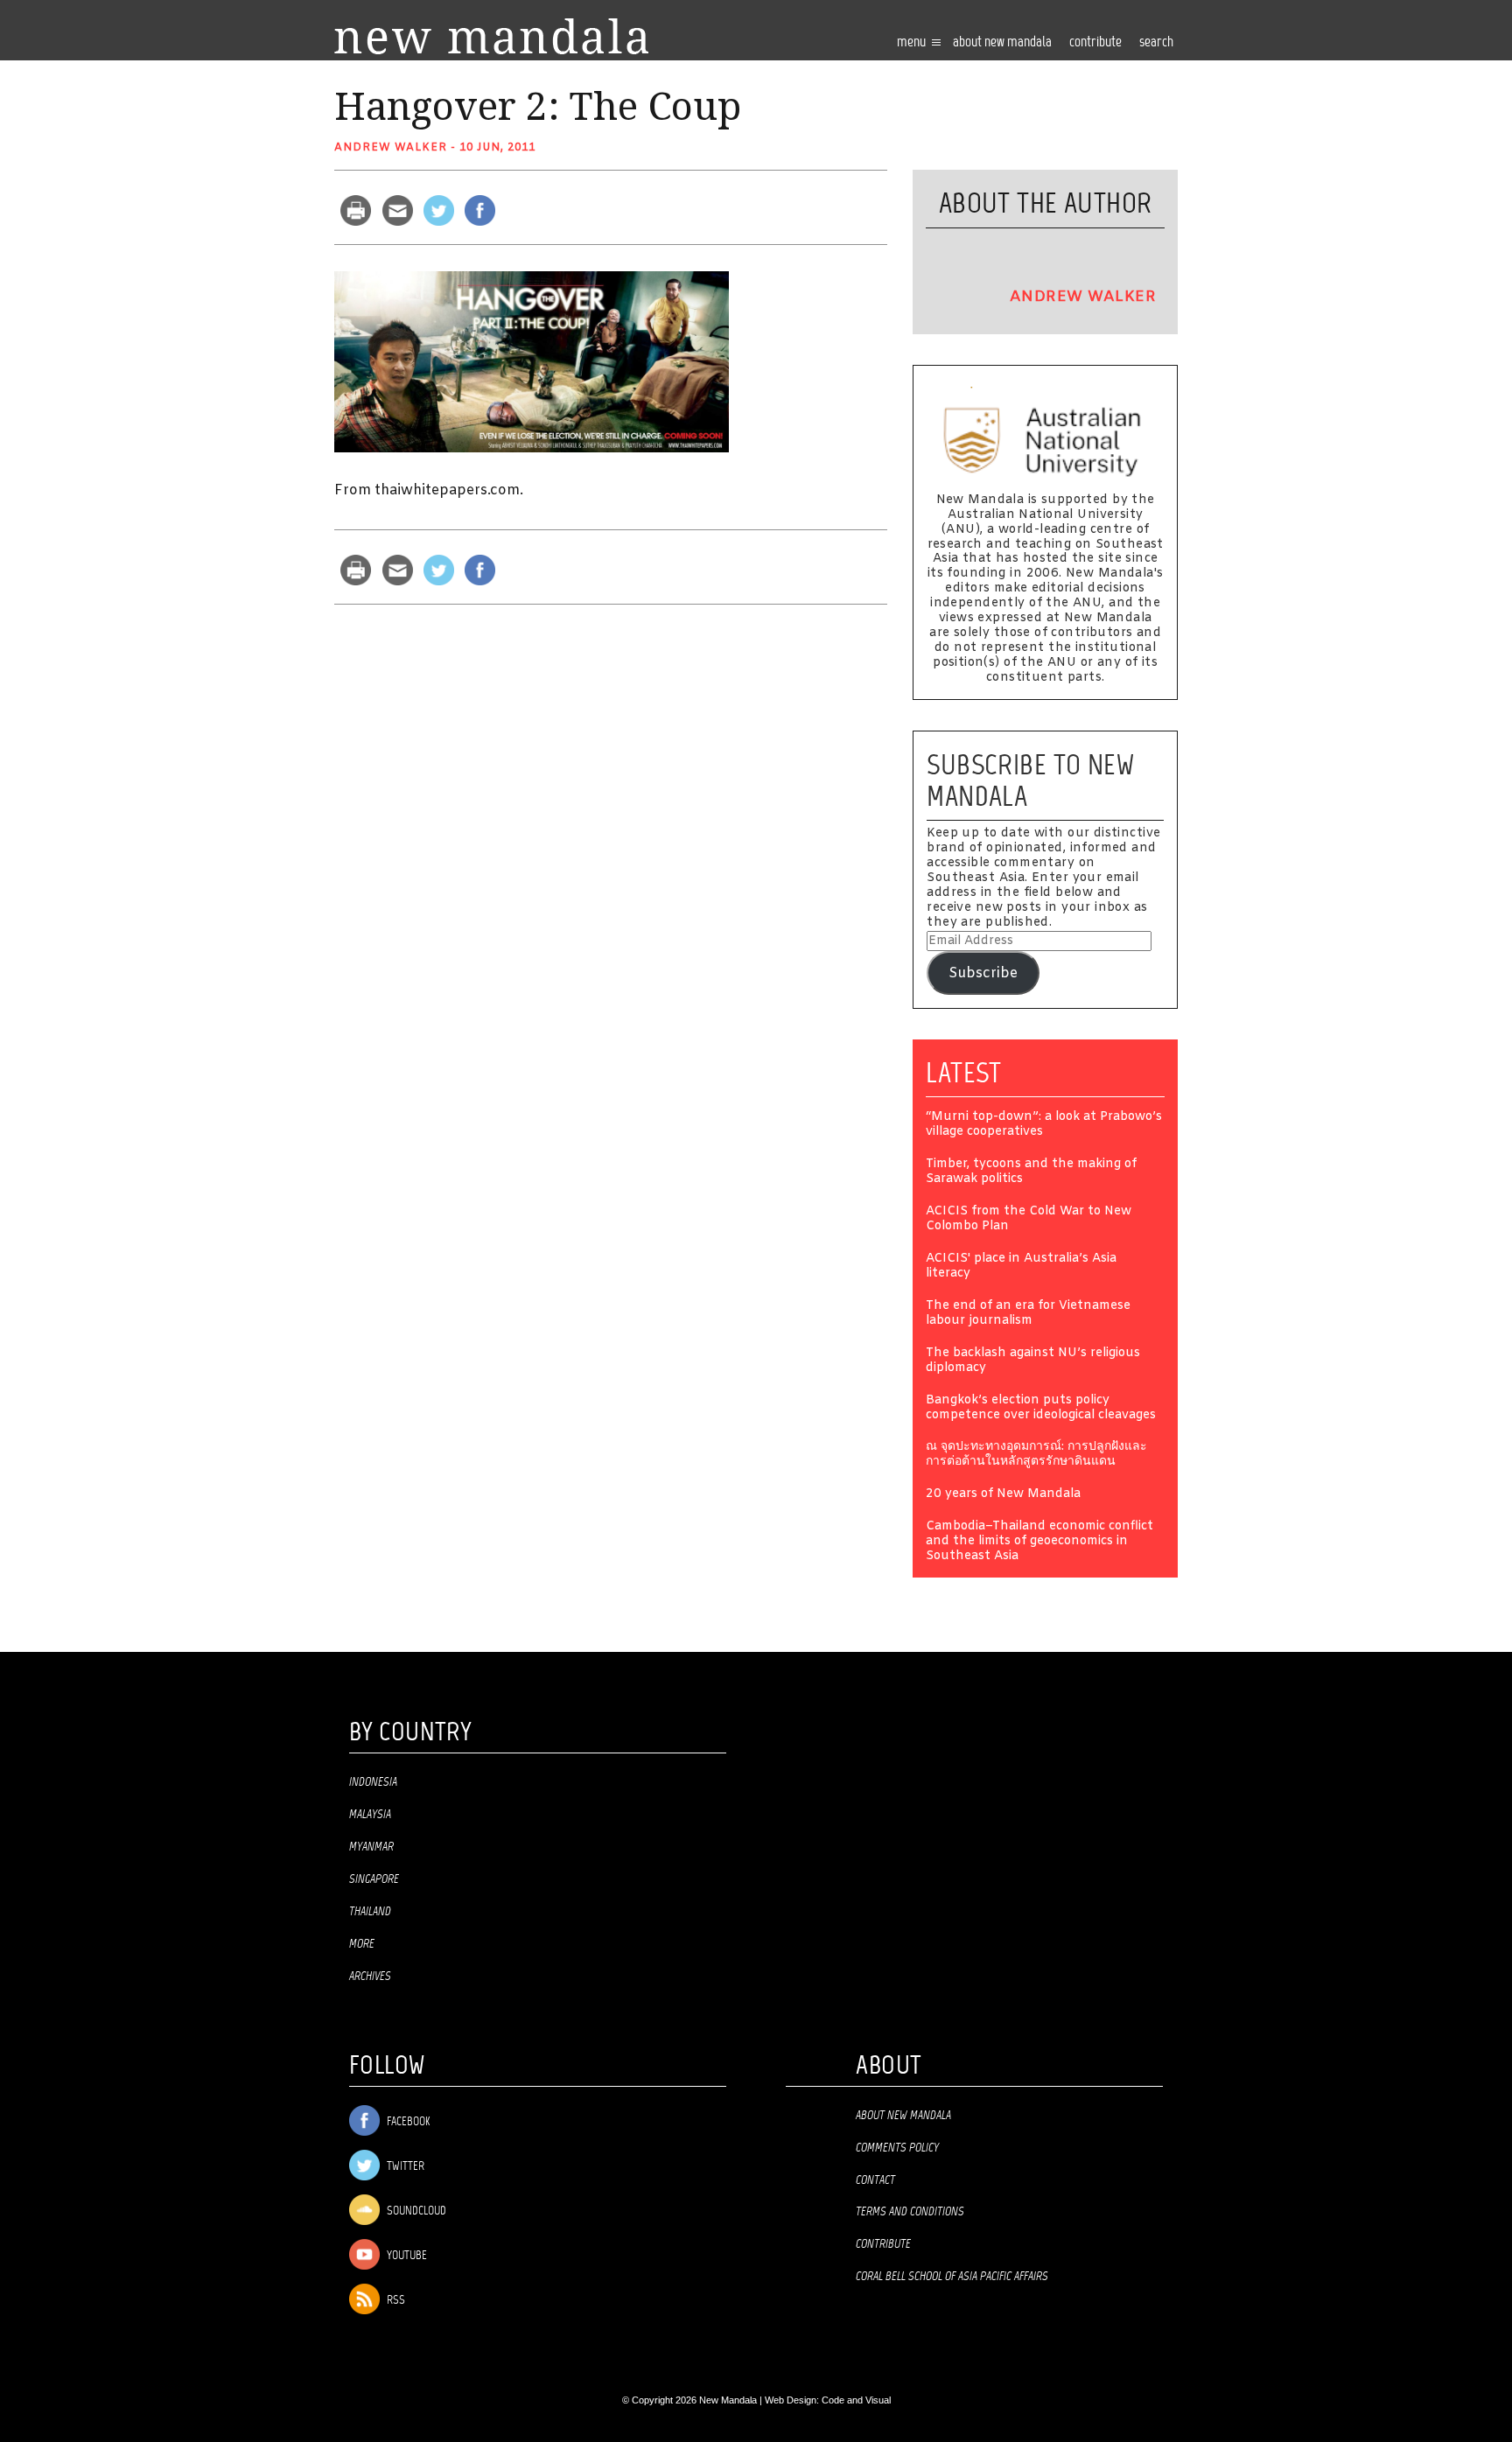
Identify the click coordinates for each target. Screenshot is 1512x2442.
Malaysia (370, 1815)
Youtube (406, 2256)
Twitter (404, 2167)
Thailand (370, 1912)
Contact (875, 2180)
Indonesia (373, 1782)
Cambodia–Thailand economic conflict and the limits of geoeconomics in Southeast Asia (1039, 1542)
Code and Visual (856, 2400)
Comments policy (897, 2148)
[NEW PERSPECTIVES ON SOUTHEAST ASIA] (491, 36)
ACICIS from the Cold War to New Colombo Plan (1029, 1220)
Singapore (374, 1879)
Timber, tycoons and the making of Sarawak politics (1031, 1172)
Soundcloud (415, 2211)
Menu (913, 42)
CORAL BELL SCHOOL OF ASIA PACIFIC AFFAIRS (952, 2277)
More (362, 1944)
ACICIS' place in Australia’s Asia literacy (1021, 1267)
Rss (395, 2301)
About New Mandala (1002, 42)
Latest (964, 1073)
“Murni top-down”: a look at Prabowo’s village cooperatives (1044, 1125)
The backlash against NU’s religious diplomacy (1033, 1361)
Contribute (883, 2244)
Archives (370, 1977)
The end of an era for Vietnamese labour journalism (1028, 1314)
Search (1156, 42)
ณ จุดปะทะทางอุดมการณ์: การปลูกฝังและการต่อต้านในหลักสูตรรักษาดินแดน (1036, 1455)
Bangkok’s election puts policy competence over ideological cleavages (1041, 1409)
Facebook (407, 2122)
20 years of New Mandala (1003, 1495)
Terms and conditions (910, 2212)
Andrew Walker (391, 148)
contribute (1095, 42)
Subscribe (983, 973)
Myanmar (371, 1847)
